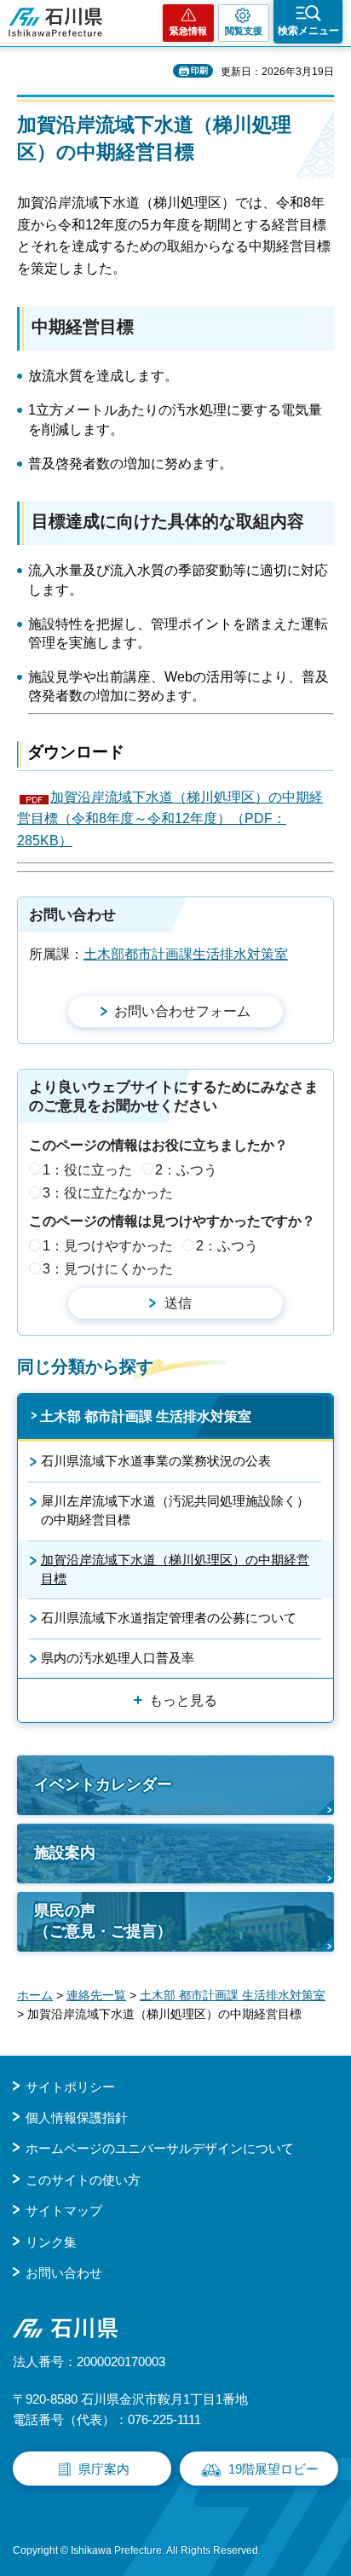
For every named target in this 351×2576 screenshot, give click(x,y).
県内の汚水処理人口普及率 (118, 1658)
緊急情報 (188, 31)
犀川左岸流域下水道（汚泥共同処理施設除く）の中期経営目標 (175, 1510)
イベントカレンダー (103, 1784)
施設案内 (65, 1853)
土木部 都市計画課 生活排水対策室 (146, 1416)
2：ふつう (186, 1170)
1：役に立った (87, 1170)
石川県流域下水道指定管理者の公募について (169, 1618)
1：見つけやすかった (108, 1246)
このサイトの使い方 (83, 2180)
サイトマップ (64, 2210)
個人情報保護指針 (77, 2118)
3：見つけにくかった (108, 1269)
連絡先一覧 (96, 1995)
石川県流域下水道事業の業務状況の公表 (156, 1461)
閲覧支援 (244, 31)
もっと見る (183, 1700)
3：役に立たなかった (108, 1193)
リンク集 (51, 2242)
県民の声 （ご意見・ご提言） (103, 1920)
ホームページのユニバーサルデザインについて (160, 2148)
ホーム (35, 1995)
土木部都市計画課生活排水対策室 (186, 954)
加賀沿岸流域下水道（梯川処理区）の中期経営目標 (175, 1569)
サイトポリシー (70, 2087)
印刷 (199, 70)
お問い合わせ (64, 2273)
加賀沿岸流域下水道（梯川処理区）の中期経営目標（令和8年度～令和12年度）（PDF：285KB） (170, 819)
